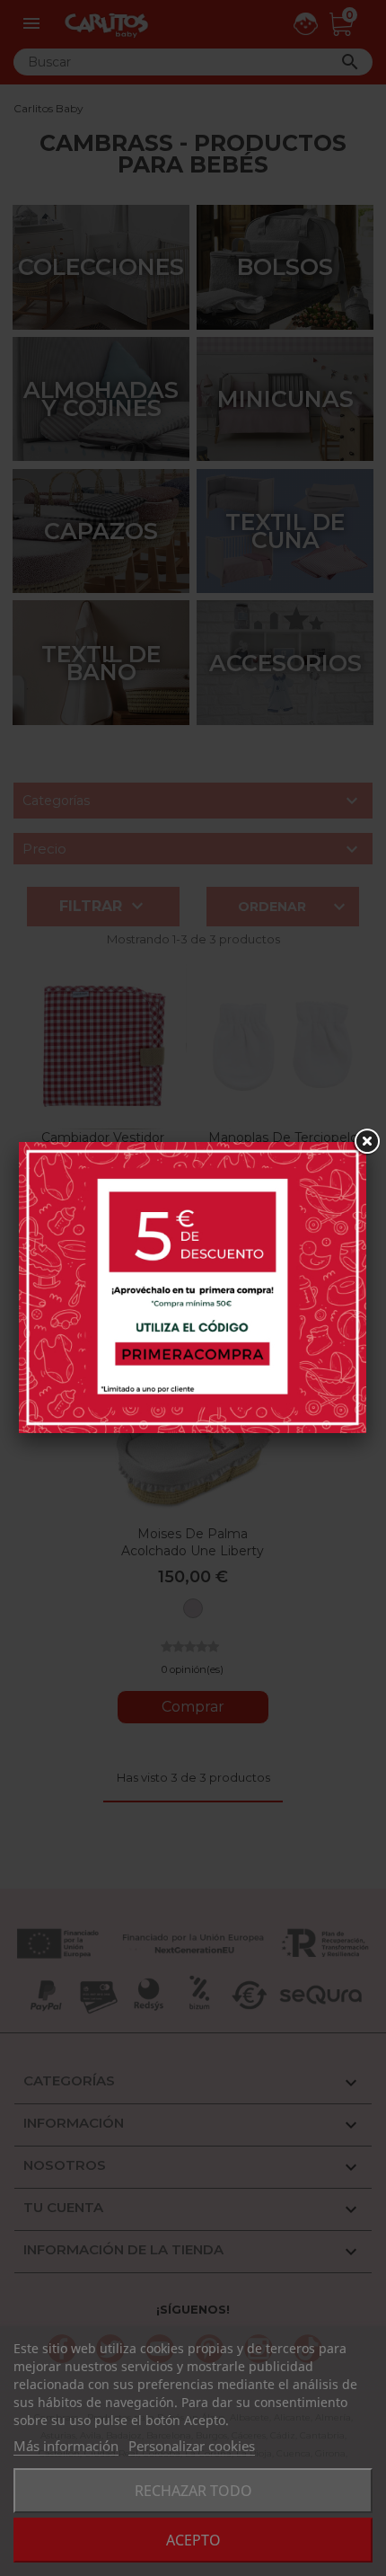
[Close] (366, 1142)
